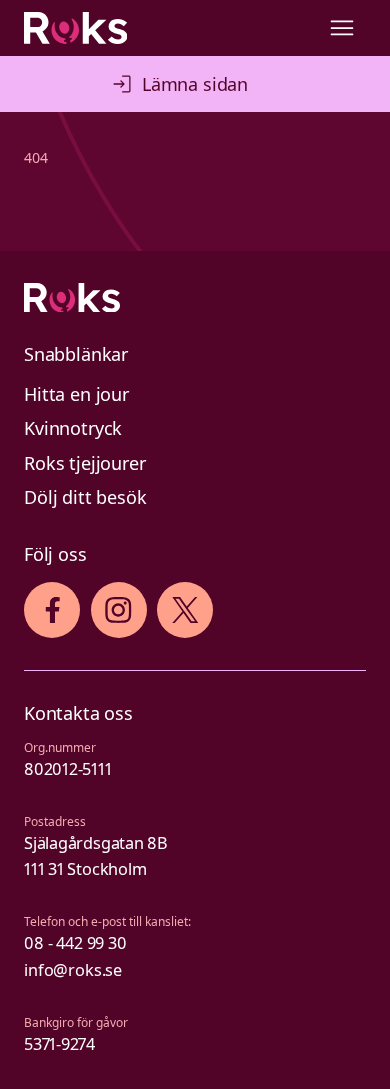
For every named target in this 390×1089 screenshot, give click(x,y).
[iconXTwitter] (185, 610)
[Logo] (195, 298)
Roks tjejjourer (85, 463)
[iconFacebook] (52, 610)
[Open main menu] (342, 28)
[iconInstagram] (118, 610)
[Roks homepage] (75, 28)
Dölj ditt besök (85, 497)
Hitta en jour (76, 394)
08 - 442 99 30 (75, 943)
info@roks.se (73, 970)
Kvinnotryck (73, 428)
